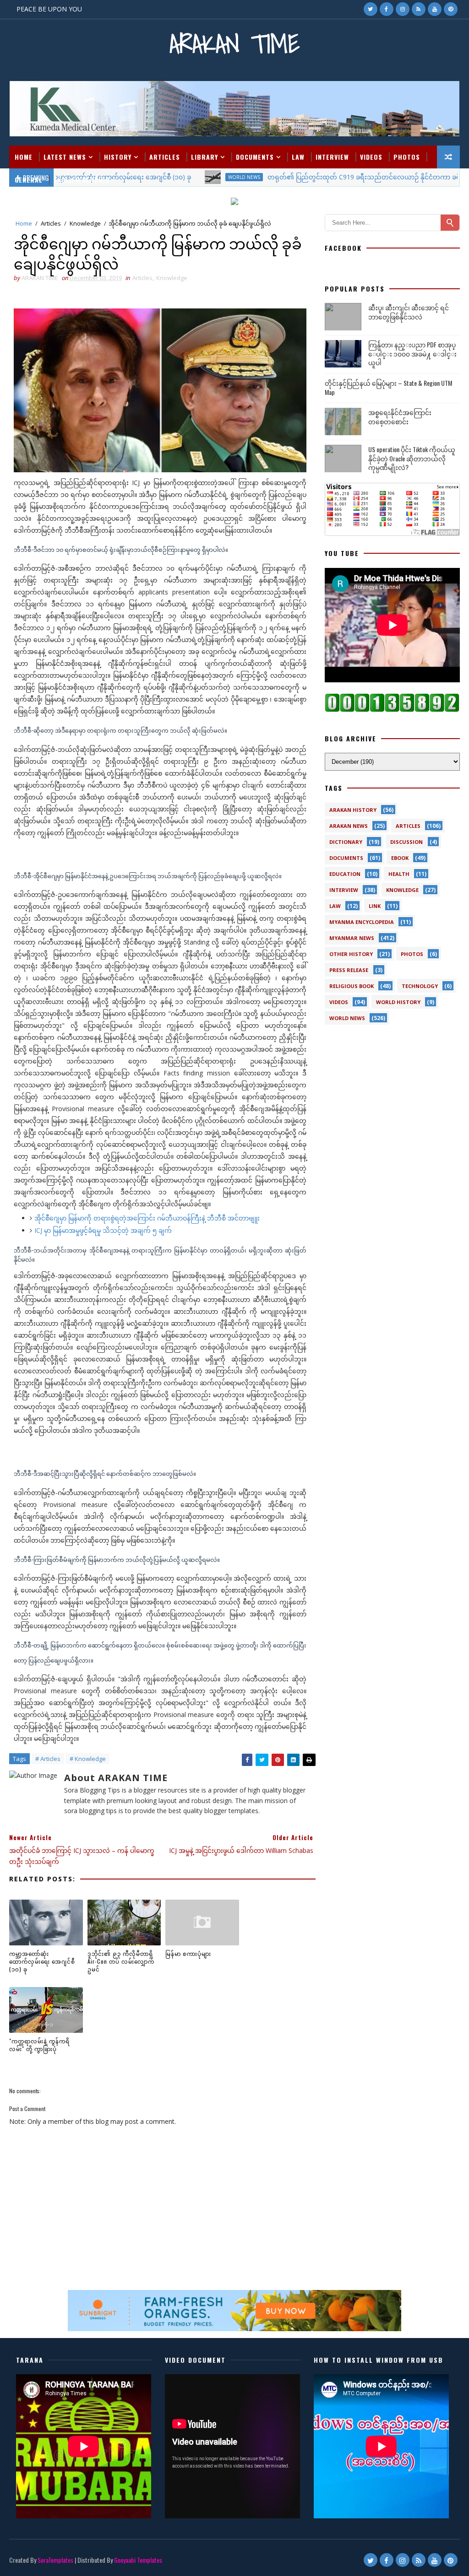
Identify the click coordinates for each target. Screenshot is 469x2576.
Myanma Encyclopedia (362, 922)
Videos (371, 157)
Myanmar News (352, 938)
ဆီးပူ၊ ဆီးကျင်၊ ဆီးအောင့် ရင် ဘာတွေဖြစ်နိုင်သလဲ (409, 312)
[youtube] (435, 9)
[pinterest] (451, 9)
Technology (420, 986)
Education (345, 874)
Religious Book (352, 986)
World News (347, 1018)
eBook (400, 858)
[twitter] (371, 9)
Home (24, 157)
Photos (407, 157)
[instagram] (403, 9)
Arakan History (353, 810)
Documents (255, 157)
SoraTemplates (55, 2560)
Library (205, 157)
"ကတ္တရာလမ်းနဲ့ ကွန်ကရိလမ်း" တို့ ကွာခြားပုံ (39, 2045)
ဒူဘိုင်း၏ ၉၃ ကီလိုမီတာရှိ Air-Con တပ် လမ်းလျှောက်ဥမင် (121, 1961)
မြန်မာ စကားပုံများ (188, 1953)
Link (375, 906)
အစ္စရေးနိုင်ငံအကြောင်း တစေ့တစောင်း (400, 417)
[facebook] (387, 9)
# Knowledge (88, 1759)
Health (399, 874)
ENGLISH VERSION (82, 180)
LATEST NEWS (65, 157)
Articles (165, 157)
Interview (332, 157)
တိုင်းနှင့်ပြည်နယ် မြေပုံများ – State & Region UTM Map (388, 387)
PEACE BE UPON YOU (49, 9)
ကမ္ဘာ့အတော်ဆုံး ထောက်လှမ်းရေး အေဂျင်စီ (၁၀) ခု (42, 1961)
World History (398, 1002)
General (29, 180)
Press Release (349, 970)
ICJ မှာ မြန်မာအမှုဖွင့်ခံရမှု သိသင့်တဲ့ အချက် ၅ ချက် (103, 1230)
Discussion (406, 842)
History (118, 157)
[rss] (419, 9)
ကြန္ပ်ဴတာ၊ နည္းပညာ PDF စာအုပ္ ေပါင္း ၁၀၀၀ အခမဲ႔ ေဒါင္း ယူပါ (412, 353)
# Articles (48, 1759)
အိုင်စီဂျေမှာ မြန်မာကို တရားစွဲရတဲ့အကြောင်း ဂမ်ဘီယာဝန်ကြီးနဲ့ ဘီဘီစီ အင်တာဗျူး (147, 1218)
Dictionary (346, 842)
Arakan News (349, 826)
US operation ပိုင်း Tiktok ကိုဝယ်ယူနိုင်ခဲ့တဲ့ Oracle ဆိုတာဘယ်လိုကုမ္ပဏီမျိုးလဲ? (412, 458)
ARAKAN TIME (234, 44)
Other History (351, 954)
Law (298, 157)
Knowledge (85, 223)
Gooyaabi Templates (138, 2560)
